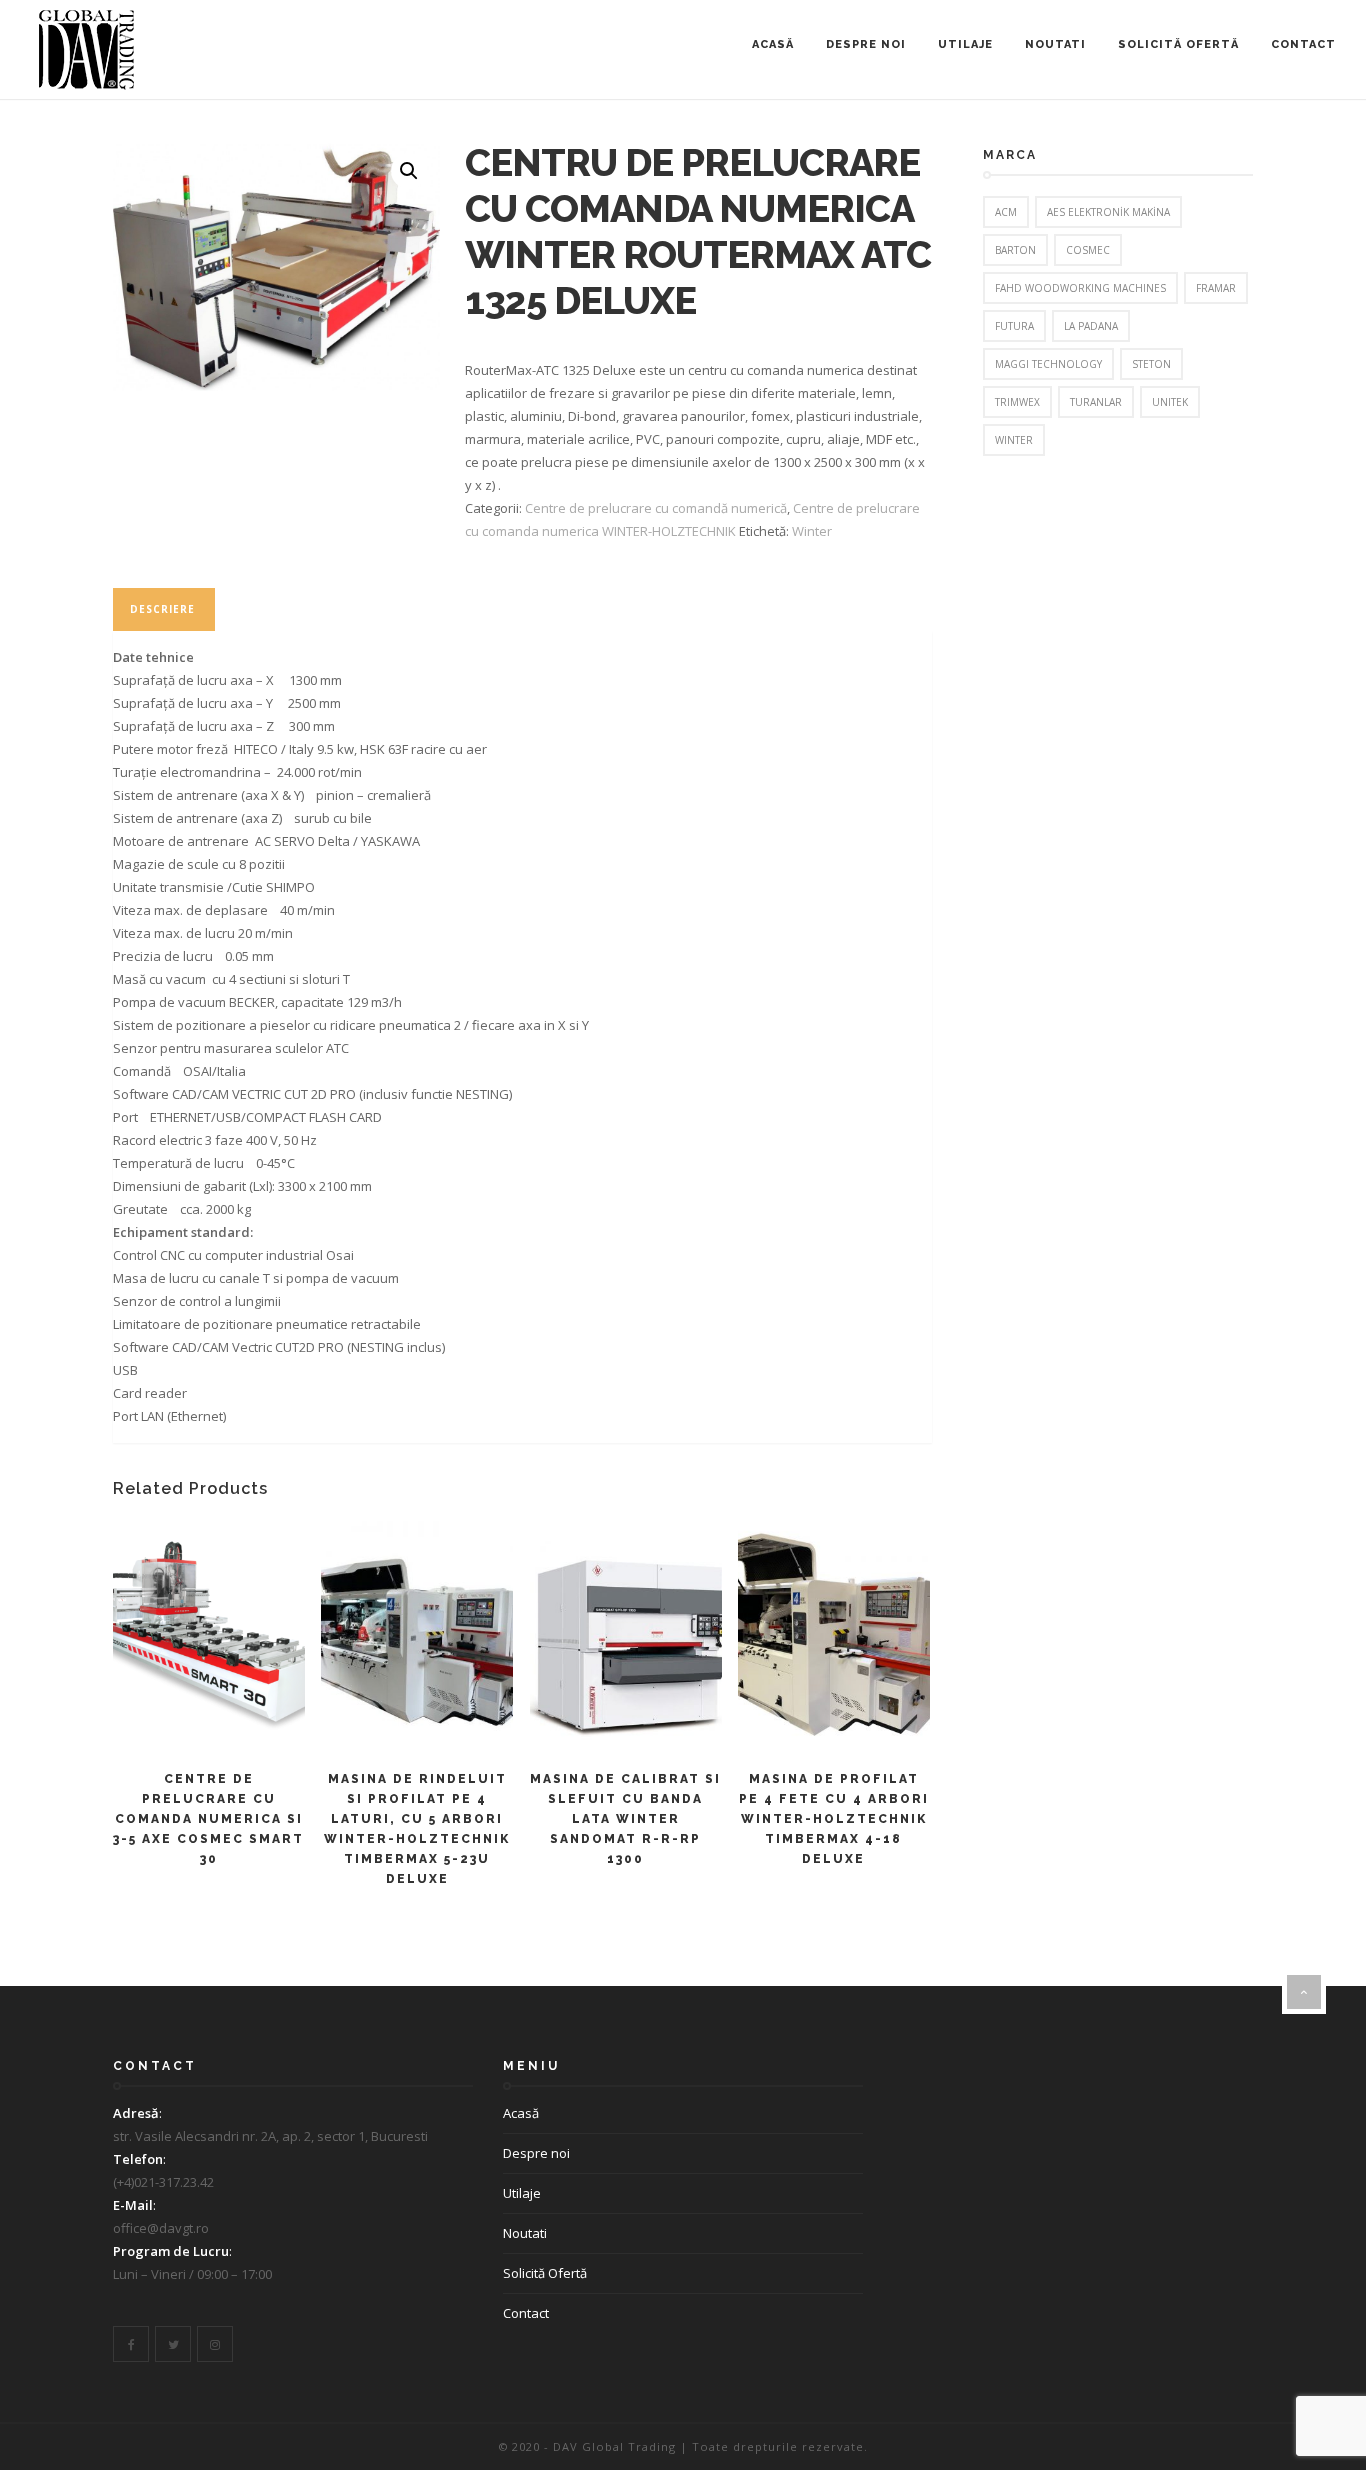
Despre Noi (866, 44)
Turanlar (1096, 402)
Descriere (162, 609)
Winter (812, 531)
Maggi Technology (1048, 364)
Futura (1014, 326)
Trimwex (1017, 402)
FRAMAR (1216, 288)
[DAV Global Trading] (86, 49)
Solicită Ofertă (1178, 44)
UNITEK (1170, 402)
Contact (1303, 44)
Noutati (1055, 44)
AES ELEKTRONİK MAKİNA (1108, 212)
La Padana (1091, 326)
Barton (1015, 250)
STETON (1151, 364)
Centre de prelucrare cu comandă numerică (656, 508)
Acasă (773, 44)
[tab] (162, 609)
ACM (1006, 212)
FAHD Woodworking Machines (1080, 288)
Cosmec (1088, 250)
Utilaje (965, 44)
